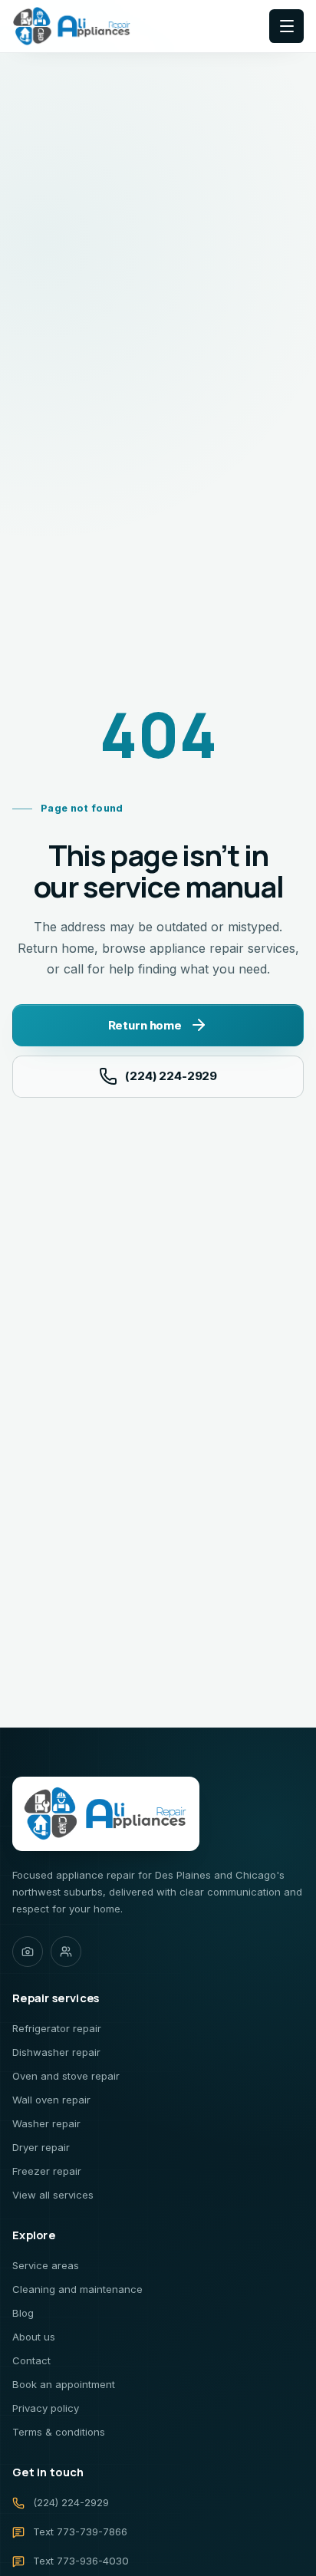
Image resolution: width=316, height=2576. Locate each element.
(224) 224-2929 (171, 1076)
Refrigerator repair (57, 2028)
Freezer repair (47, 2171)
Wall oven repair (51, 2100)
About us (34, 2337)
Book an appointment (64, 2384)
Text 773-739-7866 (80, 2532)
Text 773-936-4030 (81, 2561)
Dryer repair (41, 2147)
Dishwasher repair (56, 2052)
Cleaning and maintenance (77, 2289)
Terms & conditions (59, 2432)
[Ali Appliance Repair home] (72, 26)
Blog (23, 2313)
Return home (145, 1025)
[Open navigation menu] (286, 26)
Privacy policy (46, 2408)
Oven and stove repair (66, 2076)
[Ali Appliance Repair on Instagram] (28, 1952)
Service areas (46, 2265)
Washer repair (46, 2123)
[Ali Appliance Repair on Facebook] (66, 1952)
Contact (31, 2360)
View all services (53, 2195)
